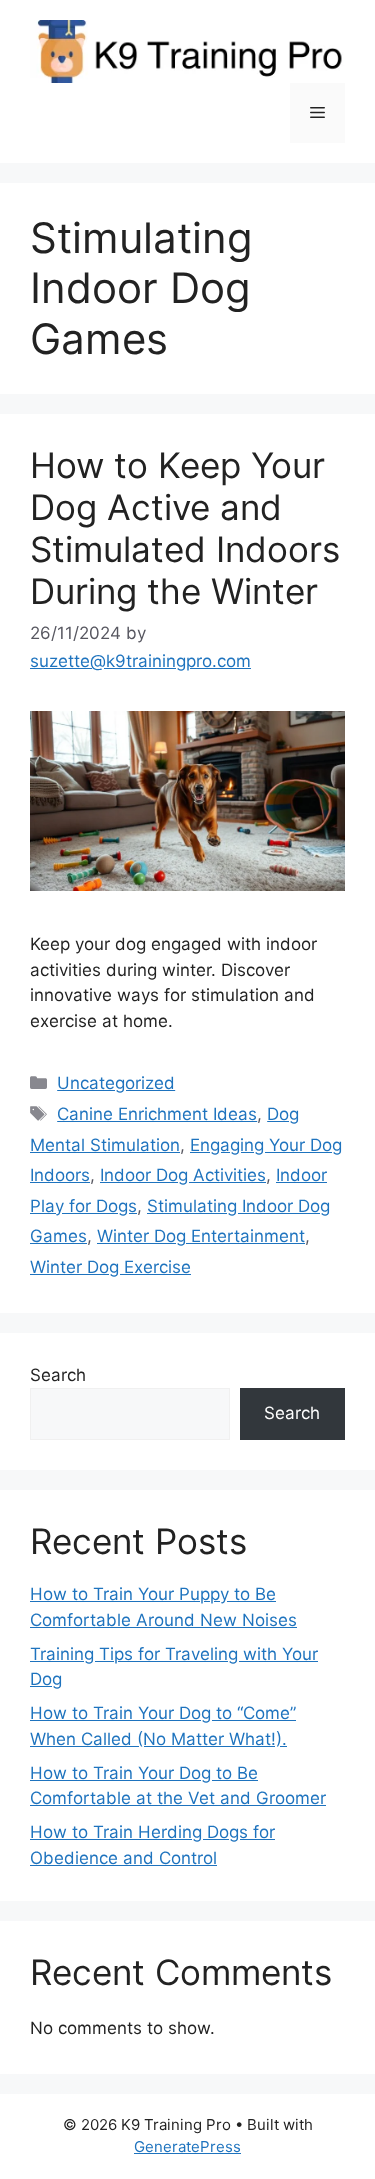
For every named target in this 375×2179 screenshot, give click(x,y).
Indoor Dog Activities (183, 1175)
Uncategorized (116, 1083)
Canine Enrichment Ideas (157, 1114)
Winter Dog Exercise (110, 1267)
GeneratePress (187, 2146)
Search (58, 1375)
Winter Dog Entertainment (201, 1236)
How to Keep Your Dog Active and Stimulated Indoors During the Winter (185, 528)
